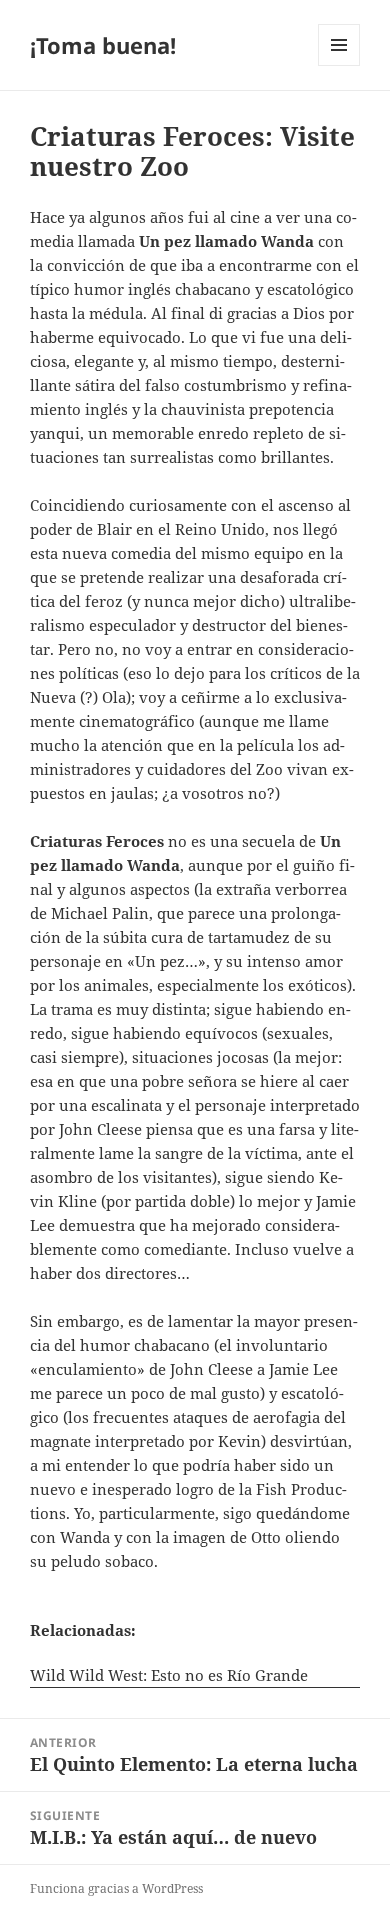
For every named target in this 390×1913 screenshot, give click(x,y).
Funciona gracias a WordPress (116, 1888)
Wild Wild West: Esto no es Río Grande (169, 1675)
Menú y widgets (339, 65)
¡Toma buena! (103, 45)
